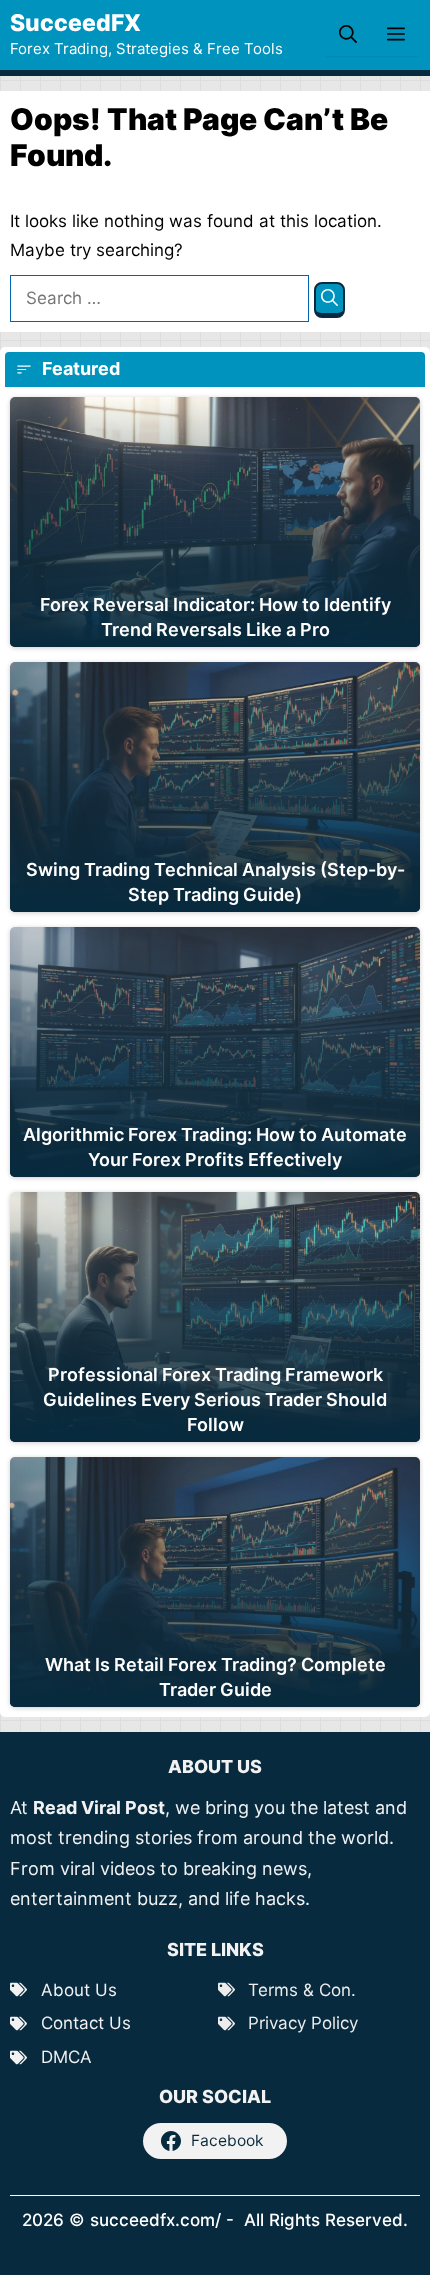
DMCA (66, 2057)
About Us (79, 1990)
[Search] (329, 300)
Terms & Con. (302, 1990)
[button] (348, 35)
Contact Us (86, 2023)
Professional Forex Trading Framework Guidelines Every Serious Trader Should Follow (215, 1399)
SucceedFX (75, 23)
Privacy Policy (303, 2023)
